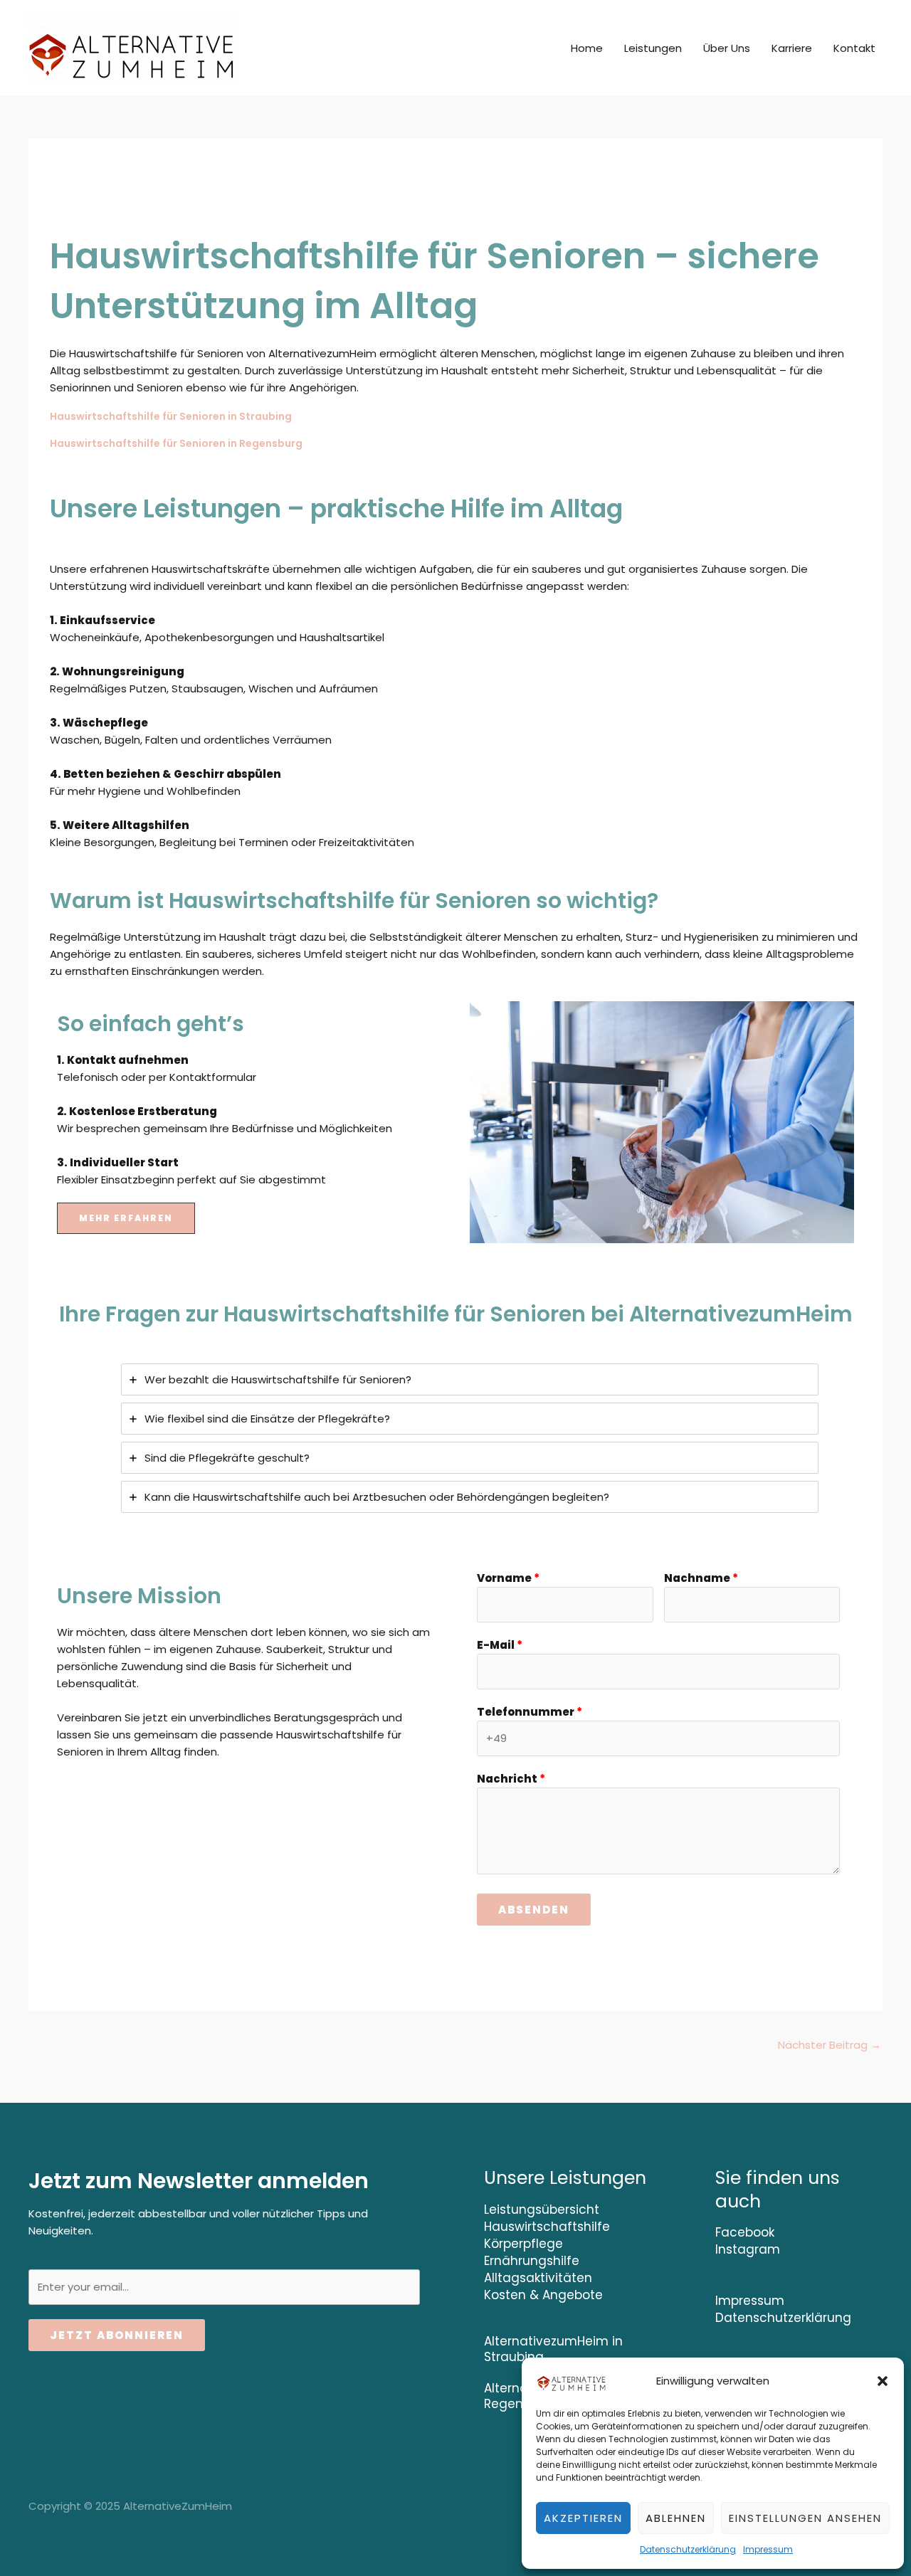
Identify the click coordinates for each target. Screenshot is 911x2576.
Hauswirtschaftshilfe (547, 2227)
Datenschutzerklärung (688, 2549)
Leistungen (653, 48)
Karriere (792, 48)
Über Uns (727, 48)
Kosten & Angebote (543, 2295)
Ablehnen (676, 2518)
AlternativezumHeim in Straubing (553, 2349)
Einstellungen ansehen (805, 2518)
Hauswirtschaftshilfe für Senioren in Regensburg (176, 443)
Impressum (768, 2549)
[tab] (470, 1379)
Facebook (745, 2232)
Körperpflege (523, 2244)
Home (587, 48)
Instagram (748, 2249)
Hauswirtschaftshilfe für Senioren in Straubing (171, 416)
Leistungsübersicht (542, 2210)
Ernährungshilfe (532, 2261)
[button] (883, 2381)
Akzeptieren (583, 2518)
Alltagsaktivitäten (538, 2278)
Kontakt (854, 48)
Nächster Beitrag (830, 2045)
